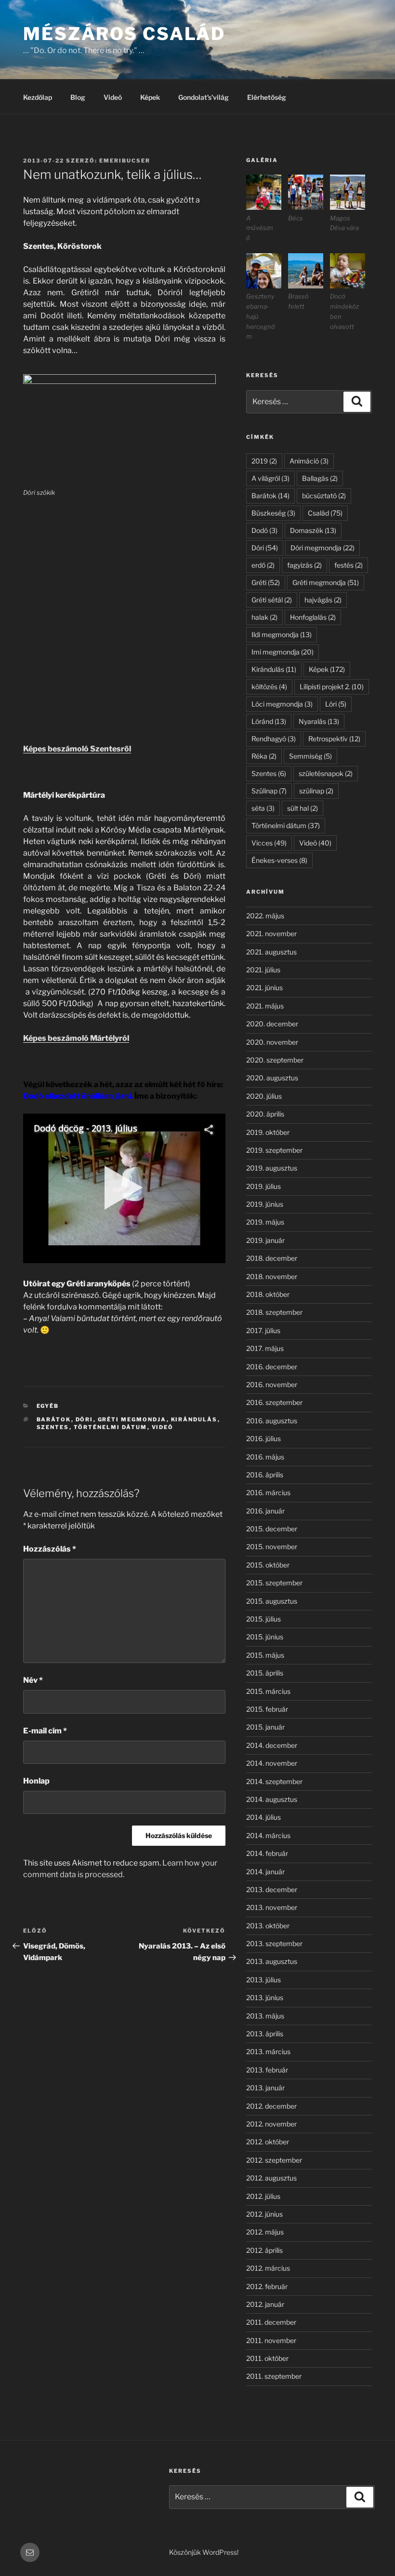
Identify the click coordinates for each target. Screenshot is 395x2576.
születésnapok (326, 773)
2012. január (265, 2304)
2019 (264, 461)
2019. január (265, 1240)
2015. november (272, 1547)
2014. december (272, 1745)
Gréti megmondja (132, 1419)
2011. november (271, 2340)
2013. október (268, 1926)
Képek (150, 97)
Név (33, 1680)
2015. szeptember (274, 1583)
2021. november (271, 934)
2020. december (272, 1024)
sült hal (303, 808)
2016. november (272, 1384)
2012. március (268, 2268)
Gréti (266, 582)
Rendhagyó (274, 739)
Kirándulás (194, 1419)
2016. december (272, 1367)
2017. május (265, 1348)
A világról (270, 478)
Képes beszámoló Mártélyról (76, 1038)
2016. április (265, 1475)
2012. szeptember (274, 2160)
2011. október (267, 2358)
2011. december (271, 2322)
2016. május (265, 1457)
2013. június (265, 1997)
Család (325, 513)
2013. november (272, 1907)
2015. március (268, 1691)
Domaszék (313, 530)
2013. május (265, 2016)
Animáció (309, 461)
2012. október (268, 2142)
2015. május (265, 1655)
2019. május (265, 1222)
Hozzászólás (50, 1549)
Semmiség (310, 756)
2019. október (268, 1132)
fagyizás (304, 565)
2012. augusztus (271, 2178)
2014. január (265, 1872)
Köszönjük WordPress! (204, 2552)
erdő (263, 565)
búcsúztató (324, 496)
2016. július (263, 1438)
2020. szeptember (275, 1060)
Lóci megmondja (282, 704)
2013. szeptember (274, 1943)
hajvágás (323, 600)
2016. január (265, 1511)
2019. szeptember (274, 1150)
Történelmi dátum (111, 1427)
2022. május (265, 916)
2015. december (272, 1529)
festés (349, 565)
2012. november (271, 2124)
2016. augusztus (272, 1421)
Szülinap (269, 791)
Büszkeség (273, 513)
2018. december (272, 1258)
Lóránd (269, 721)
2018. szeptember (274, 1312)
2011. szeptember (274, 2376)
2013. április (265, 2034)
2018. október (268, 1294)
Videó (113, 97)
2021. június (264, 988)
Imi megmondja (283, 652)
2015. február (267, 1709)
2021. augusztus (271, 952)
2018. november (272, 1276)
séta (263, 808)
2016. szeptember (274, 1402)
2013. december (272, 1889)
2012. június (264, 2214)
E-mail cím (45, 1731)
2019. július (263, 1186)
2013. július (263, 1980)
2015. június (265, 1637)
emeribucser (125, 161)
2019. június (265, 1204)
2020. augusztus (272, 1078)
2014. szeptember (274, 1781)
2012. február (267, 2286)
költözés (269, 687)
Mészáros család (124, 34)
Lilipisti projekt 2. (332, 687)
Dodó (264, 530)
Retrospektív (334, 739)
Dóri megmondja (323, 548)
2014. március (268, 1835)
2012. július (263, 2196)
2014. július (263, 1817)
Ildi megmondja (282, 634)
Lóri (336, 704)
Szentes (53, 1427)
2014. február (267, 1853)
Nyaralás (319, 721)
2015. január (265, 1727)
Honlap (36, 1781)
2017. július (263, 1330)
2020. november (272, 1042)
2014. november (272, 1763)
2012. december (271, 2106)
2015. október (268, 1565)
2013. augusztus (272, 1961)
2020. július (264, 1096)
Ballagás (320, 478)
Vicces (269, 843)
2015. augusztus (272, 1601)
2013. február (267, 2070)
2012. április (264, 2250)
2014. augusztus (272, 1799)
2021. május (265, 1006)
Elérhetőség (267, 97)
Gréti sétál (272, 600)
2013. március (268, 2051)
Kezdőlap (38, 97)
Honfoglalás (313, 617)
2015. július (263, 1619)
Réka (264, 756)
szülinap (316, 791)
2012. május (265, 2232)
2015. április (265, 1673)
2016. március (268, 1492)
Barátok (54, 1419)
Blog (78, 97)
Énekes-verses (279, 860)
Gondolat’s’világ (204, 97)
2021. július (263, 970)
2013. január (265, 2088)
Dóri (85, 1419)
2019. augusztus (272, 1168)
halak (264, 617)
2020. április (265, 1114)
